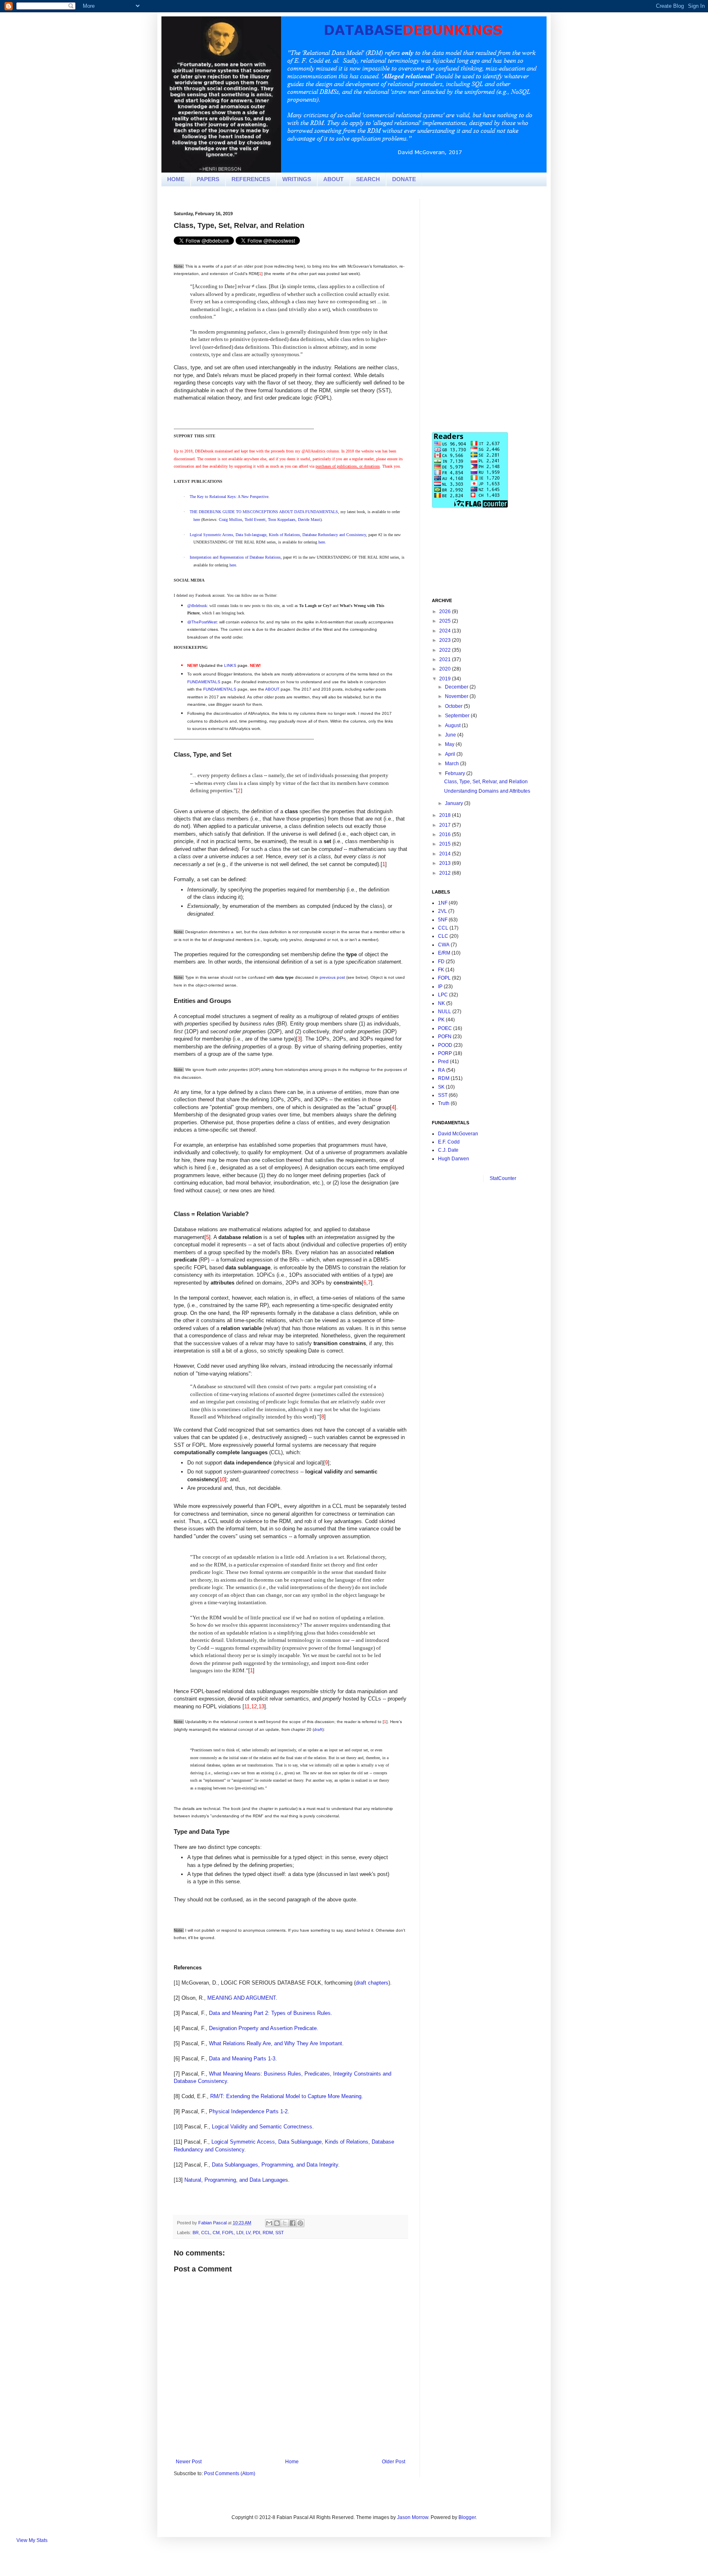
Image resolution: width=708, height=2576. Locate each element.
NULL (445, 1012)
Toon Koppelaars (282, 520)
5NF (443, 920)
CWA (444, 945)
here (197, 520)
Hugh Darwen (454, 1159)
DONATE (404, 179)
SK (441, 1087)
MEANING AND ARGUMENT (242, 1998)
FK (441, 970)
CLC (443, 936)
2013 (446, 863)
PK (441, 1020)
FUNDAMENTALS (204, 682)
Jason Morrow (413, 2517)
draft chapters (372, 1983)
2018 (446, 815)
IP (440, 987)
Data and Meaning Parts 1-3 (242, 2059)
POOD (445, 1045)
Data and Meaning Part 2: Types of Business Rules (270, 2013)
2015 (446, 844)
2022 (446, 650)
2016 (446, 834)
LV (248, 2233)
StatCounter (503, 1178)
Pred (443, 1062)
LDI (240, 2233)
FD (441, 962)
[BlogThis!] (277, 2223)
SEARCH (368, 179)
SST (280, 2233)
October (454, 706)
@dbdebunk (197, 606)
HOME (176, 179)
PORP (445, 1053)
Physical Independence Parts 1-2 (248, 2111)
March (453, 764)
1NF (443, 903)
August (453, 725)
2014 (446, 854)
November (457, 696)
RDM (268, 2233)
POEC (445, 1028)
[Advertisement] (493, 250)
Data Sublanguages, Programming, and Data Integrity (275, 2165)
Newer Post (189, 2462)
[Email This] (269, 2223)
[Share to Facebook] (293, 2223)
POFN (445, 1037)
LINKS (230, 665)
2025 (446, 621)
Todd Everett (255, 520)
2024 (446, 631)
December (457, 687)
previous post (332, 977)
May (450, 744)
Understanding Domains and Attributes (487, 791)
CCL (206, 2233)
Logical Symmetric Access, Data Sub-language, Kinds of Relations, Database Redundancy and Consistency (278, 535)
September (458, 716)
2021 (446, 659)
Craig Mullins (230, 520)
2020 (446, 669)
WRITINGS (297, 179)
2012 (446, 873)
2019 (446, 679)
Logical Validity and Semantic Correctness (262, 2127)
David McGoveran (458, 1134)
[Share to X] (285, 2223)
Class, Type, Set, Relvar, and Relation (486, 782)
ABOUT (334, 179)
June (451, 735)
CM (216, 2233)
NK (441, 1003)
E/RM (444, 953)
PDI (256, 2233)
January (455, 803)
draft (318, 1729)
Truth (444, 1103)
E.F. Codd (449, 1142)
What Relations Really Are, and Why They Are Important (276, 2043)
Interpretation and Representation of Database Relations (235, 557)
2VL (442, 911)
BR (196, 2233)
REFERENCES (251, 179)
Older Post (394, 2462)
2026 (446, 612)
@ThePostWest (202, 622)
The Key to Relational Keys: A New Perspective (229, 497)
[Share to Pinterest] (300, 2223)
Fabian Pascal (213, 2223)
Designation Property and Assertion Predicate (263, 2028)
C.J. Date (448, 1150)
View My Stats (32, 2540)
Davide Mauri (309, 520)
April (451, 754)
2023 (446, 640)
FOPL (228, 2233)
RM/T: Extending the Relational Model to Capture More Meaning (286, 2096)
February (456, 773)
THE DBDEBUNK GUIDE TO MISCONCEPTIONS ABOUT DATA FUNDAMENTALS (264, 512)
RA (441, 1070)
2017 (446, 825)
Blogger (467, 2517)
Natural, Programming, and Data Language (235, 2180)
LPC (443, 995)
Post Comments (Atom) (230, 2474)
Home (292, 2462)
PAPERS (208, 179)
